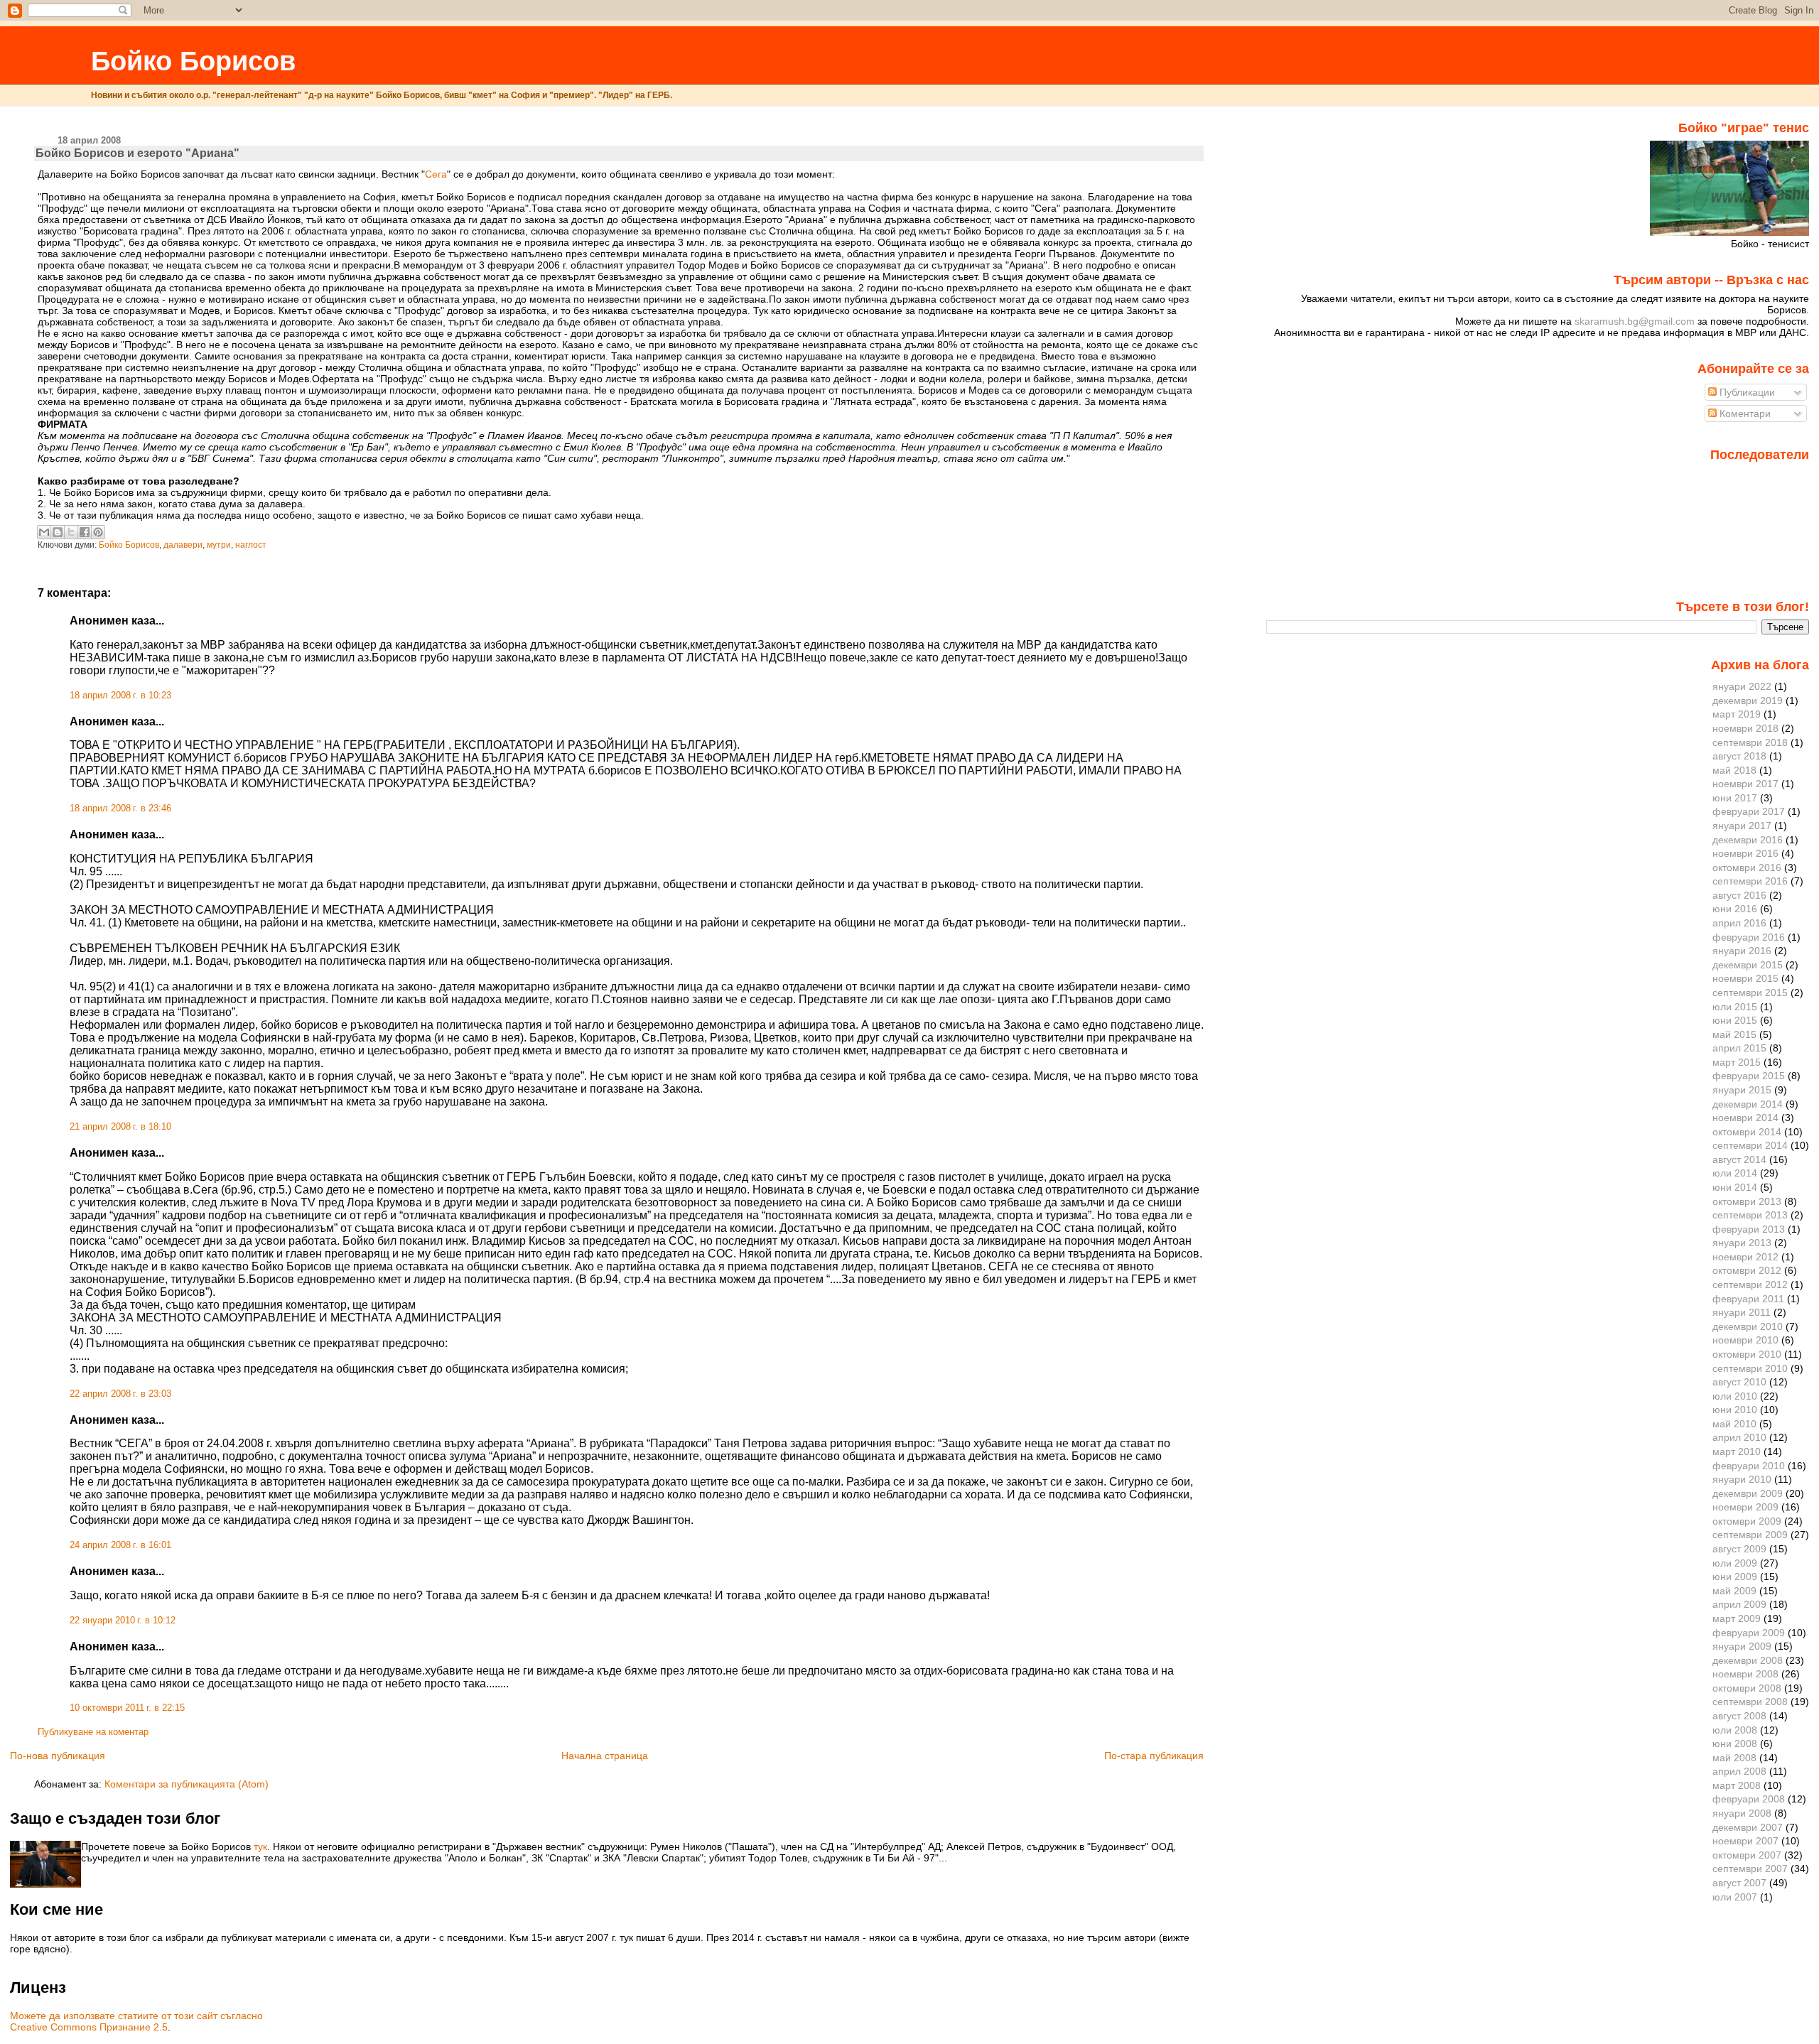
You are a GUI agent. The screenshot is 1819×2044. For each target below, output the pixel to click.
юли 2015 (1735, 1007)
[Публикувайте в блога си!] (58, 532)
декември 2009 (1748, 1493)
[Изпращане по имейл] (44, 532)
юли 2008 (1735, 1730)
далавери (183, 545)
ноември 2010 (1745, 1340)
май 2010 (1734, 1424)
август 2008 (1739, 1716)
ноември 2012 (1745, 1257)
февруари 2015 (1749, 1076)
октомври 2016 (1747, 867)
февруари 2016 (1749, 937)
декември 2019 (1748, 701)
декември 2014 (1748, 1104)
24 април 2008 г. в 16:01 (120, 1545)
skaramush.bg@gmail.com (1635, 321)
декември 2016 (1748, 840)
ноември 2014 (1745, 1118)
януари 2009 (1742, 1646)
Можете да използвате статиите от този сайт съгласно (136, 2016)
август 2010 (1739, 1382)
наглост (251, 545)
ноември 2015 (1745, 978)
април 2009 (1739, 1604)
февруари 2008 (1749, 1799)
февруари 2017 (1749, 811)
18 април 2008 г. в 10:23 (120, 696)
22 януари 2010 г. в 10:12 (123, 1621)
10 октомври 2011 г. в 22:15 (127, 1708)
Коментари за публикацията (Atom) (187, 1784)
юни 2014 (1735, 1187)
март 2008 (1737, 1785)
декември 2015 (1748, 965)
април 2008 (1739, 1771)
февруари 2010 (1749, 1466)
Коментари (1744, 413)
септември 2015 (1750, 993)
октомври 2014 (1747, 1132)
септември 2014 (1750, 1145)
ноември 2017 (1745, 784)
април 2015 (1739, 1048)
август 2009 (1739, 1549)
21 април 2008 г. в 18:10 (120, 1127)
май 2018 (1734, 770)
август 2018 (1739, 756)
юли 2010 (1735, 1396)
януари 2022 (1742, 686)
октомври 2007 (1747, 1855)
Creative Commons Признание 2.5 (89, 2027)
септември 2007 (1750, 1869)
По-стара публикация (1154, 1756)
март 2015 (1737, 1062)
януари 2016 (1742, 951)
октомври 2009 (1747, 1521)
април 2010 (1739, 1437)
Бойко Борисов (193, 61)
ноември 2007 (1745, 1841)
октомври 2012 (1747, 1270)
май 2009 (1734, 1591)
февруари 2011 (1748, 1299)
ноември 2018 (1745, 728)
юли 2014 (1735, 1173)
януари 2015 (1742, 1090)
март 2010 (1737, 1451)
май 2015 (1734, 1034)
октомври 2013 (1747, 1201)
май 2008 (1734, 1758)
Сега (436, 174)
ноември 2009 (1745, 1507)
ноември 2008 (1745, 1674)
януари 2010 (1742, 1479)
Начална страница (605, 1756)
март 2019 (1737, 714)
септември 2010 (1750, 1368)
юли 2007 (1735, 1897)
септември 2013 (1750, 1215)
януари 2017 (1742, 826)
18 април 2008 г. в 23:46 (120, 809)
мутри (219, 545)
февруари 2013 (1749, 1229)
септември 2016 (1750, 881)
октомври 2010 (1747, 1354)
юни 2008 (1735, 1743)
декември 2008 (1748, 1660)
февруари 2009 (1749, 1633)
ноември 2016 (1745, 853)
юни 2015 (1735, 1020)
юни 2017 (1735, 798)
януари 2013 (1742, 1243)
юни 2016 (1735, 909)
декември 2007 (1748, 1827)
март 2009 (1737, 1618)
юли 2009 (1735, 1563)
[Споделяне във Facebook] (85, 532)
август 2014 (1739, 1159)
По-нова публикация (58, 1756)
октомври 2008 (1747, 1688)
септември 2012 (1750, 1285)
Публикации (1746, 392)
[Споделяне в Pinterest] (98, 532)
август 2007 (1739, 1883)
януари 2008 (1742, 1813)
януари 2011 (1742, 1312)
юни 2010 (1735, 1410)
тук (260, 1846)
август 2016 (1739, 895)
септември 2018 (1750, 742)
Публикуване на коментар (93, 1732)
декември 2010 (1748, 1326)
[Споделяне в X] (71, 532)
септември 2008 (1750, 1702)
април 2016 (1739, 923)
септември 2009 (1750, 1535)
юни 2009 (1735, 1577)
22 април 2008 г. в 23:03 (120, 1394)
